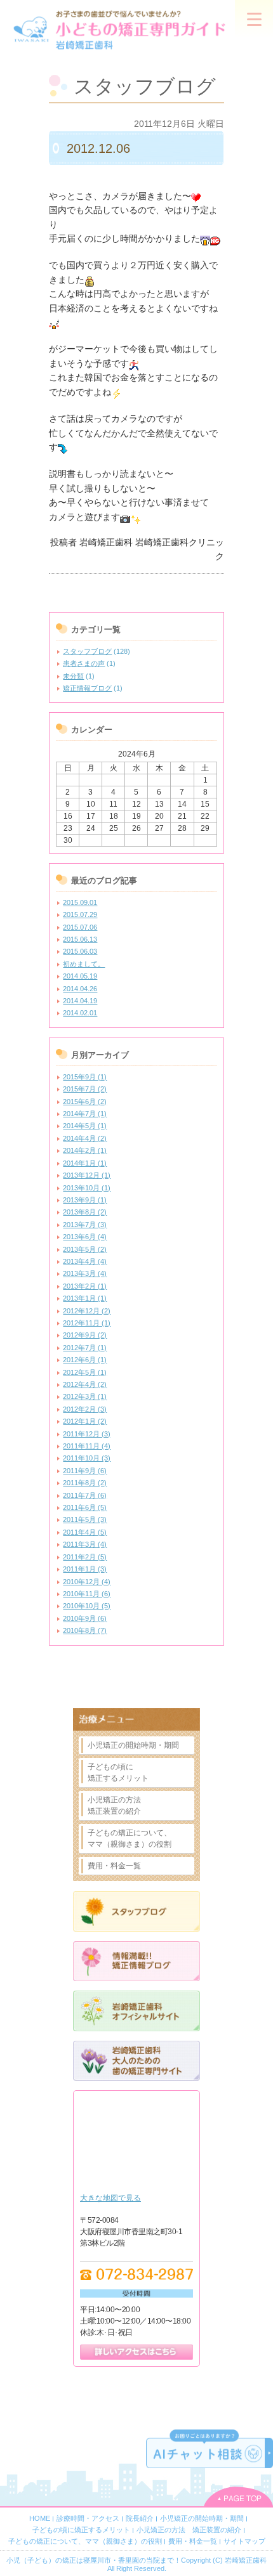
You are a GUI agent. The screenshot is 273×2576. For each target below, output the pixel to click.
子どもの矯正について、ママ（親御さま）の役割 (130, 1838)
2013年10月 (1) (87, 1188)
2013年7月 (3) (85, 1225)
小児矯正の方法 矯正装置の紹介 (189, 2530)
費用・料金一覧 (114, 1866)
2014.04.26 (80, 989)
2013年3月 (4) (85, 1273)
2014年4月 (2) (85, 1138)
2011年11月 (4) (87, 1446)
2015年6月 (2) (85, 1102)
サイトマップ (244, 2541)
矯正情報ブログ (87, 688)
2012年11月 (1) (87, 1323)
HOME (40, 2518)
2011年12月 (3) (87, 1434)
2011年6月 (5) (85, 1507)
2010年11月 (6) (87, 1594)
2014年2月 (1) (85, 1150)
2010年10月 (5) (87, 1606)
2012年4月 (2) (85, 1384)
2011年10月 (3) (87, 1458)
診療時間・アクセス (88, 2518)
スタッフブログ (87, 651)
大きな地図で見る (110, 2198)
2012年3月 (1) (85, 1396)
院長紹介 (140, 2518)
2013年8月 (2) (85, 1212)
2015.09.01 (80, 902)
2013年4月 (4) (85, 1261)
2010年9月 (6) (85, 1618)
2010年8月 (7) (85, 1630)
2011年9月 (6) (85, 1471)
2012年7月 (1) (85, 1348)
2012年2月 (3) (85, 1409)
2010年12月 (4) (87, 1582)
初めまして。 (84, 964)
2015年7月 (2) (85, 1089)
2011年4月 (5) (85, 1532)
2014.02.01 (80, 1013)
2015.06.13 (80, 939)
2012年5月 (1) (85, 1372)
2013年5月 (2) (85, 1249)
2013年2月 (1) (85, 1286)
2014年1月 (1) (85, 1163)
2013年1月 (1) (85, 1298)
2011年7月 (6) (85, 1495)
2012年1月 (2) (85, 1421)
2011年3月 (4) (85, 1544)
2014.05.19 (80, 976)
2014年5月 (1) (85, 1126)
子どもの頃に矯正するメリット (118, 1773)
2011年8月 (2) (85, 1483)
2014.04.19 (80, 1001)
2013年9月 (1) (85, 1200)
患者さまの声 (84, 663)
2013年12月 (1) (87, 1175)
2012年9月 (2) (85, 1335)
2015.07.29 (80, 914)
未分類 (73, 676)
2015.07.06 (80, 927)
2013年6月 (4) (85, 1237)
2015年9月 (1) (85, 1077)
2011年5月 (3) (85, 1519)
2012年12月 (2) (87, 1311)
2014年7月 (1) (85, 1114)
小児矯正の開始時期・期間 (133, 1745)
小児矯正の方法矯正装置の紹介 (114, 1805)
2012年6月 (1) (85, 1360)
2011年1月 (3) (85, 1569)
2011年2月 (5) (85, 1557)
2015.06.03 (80, 951)
